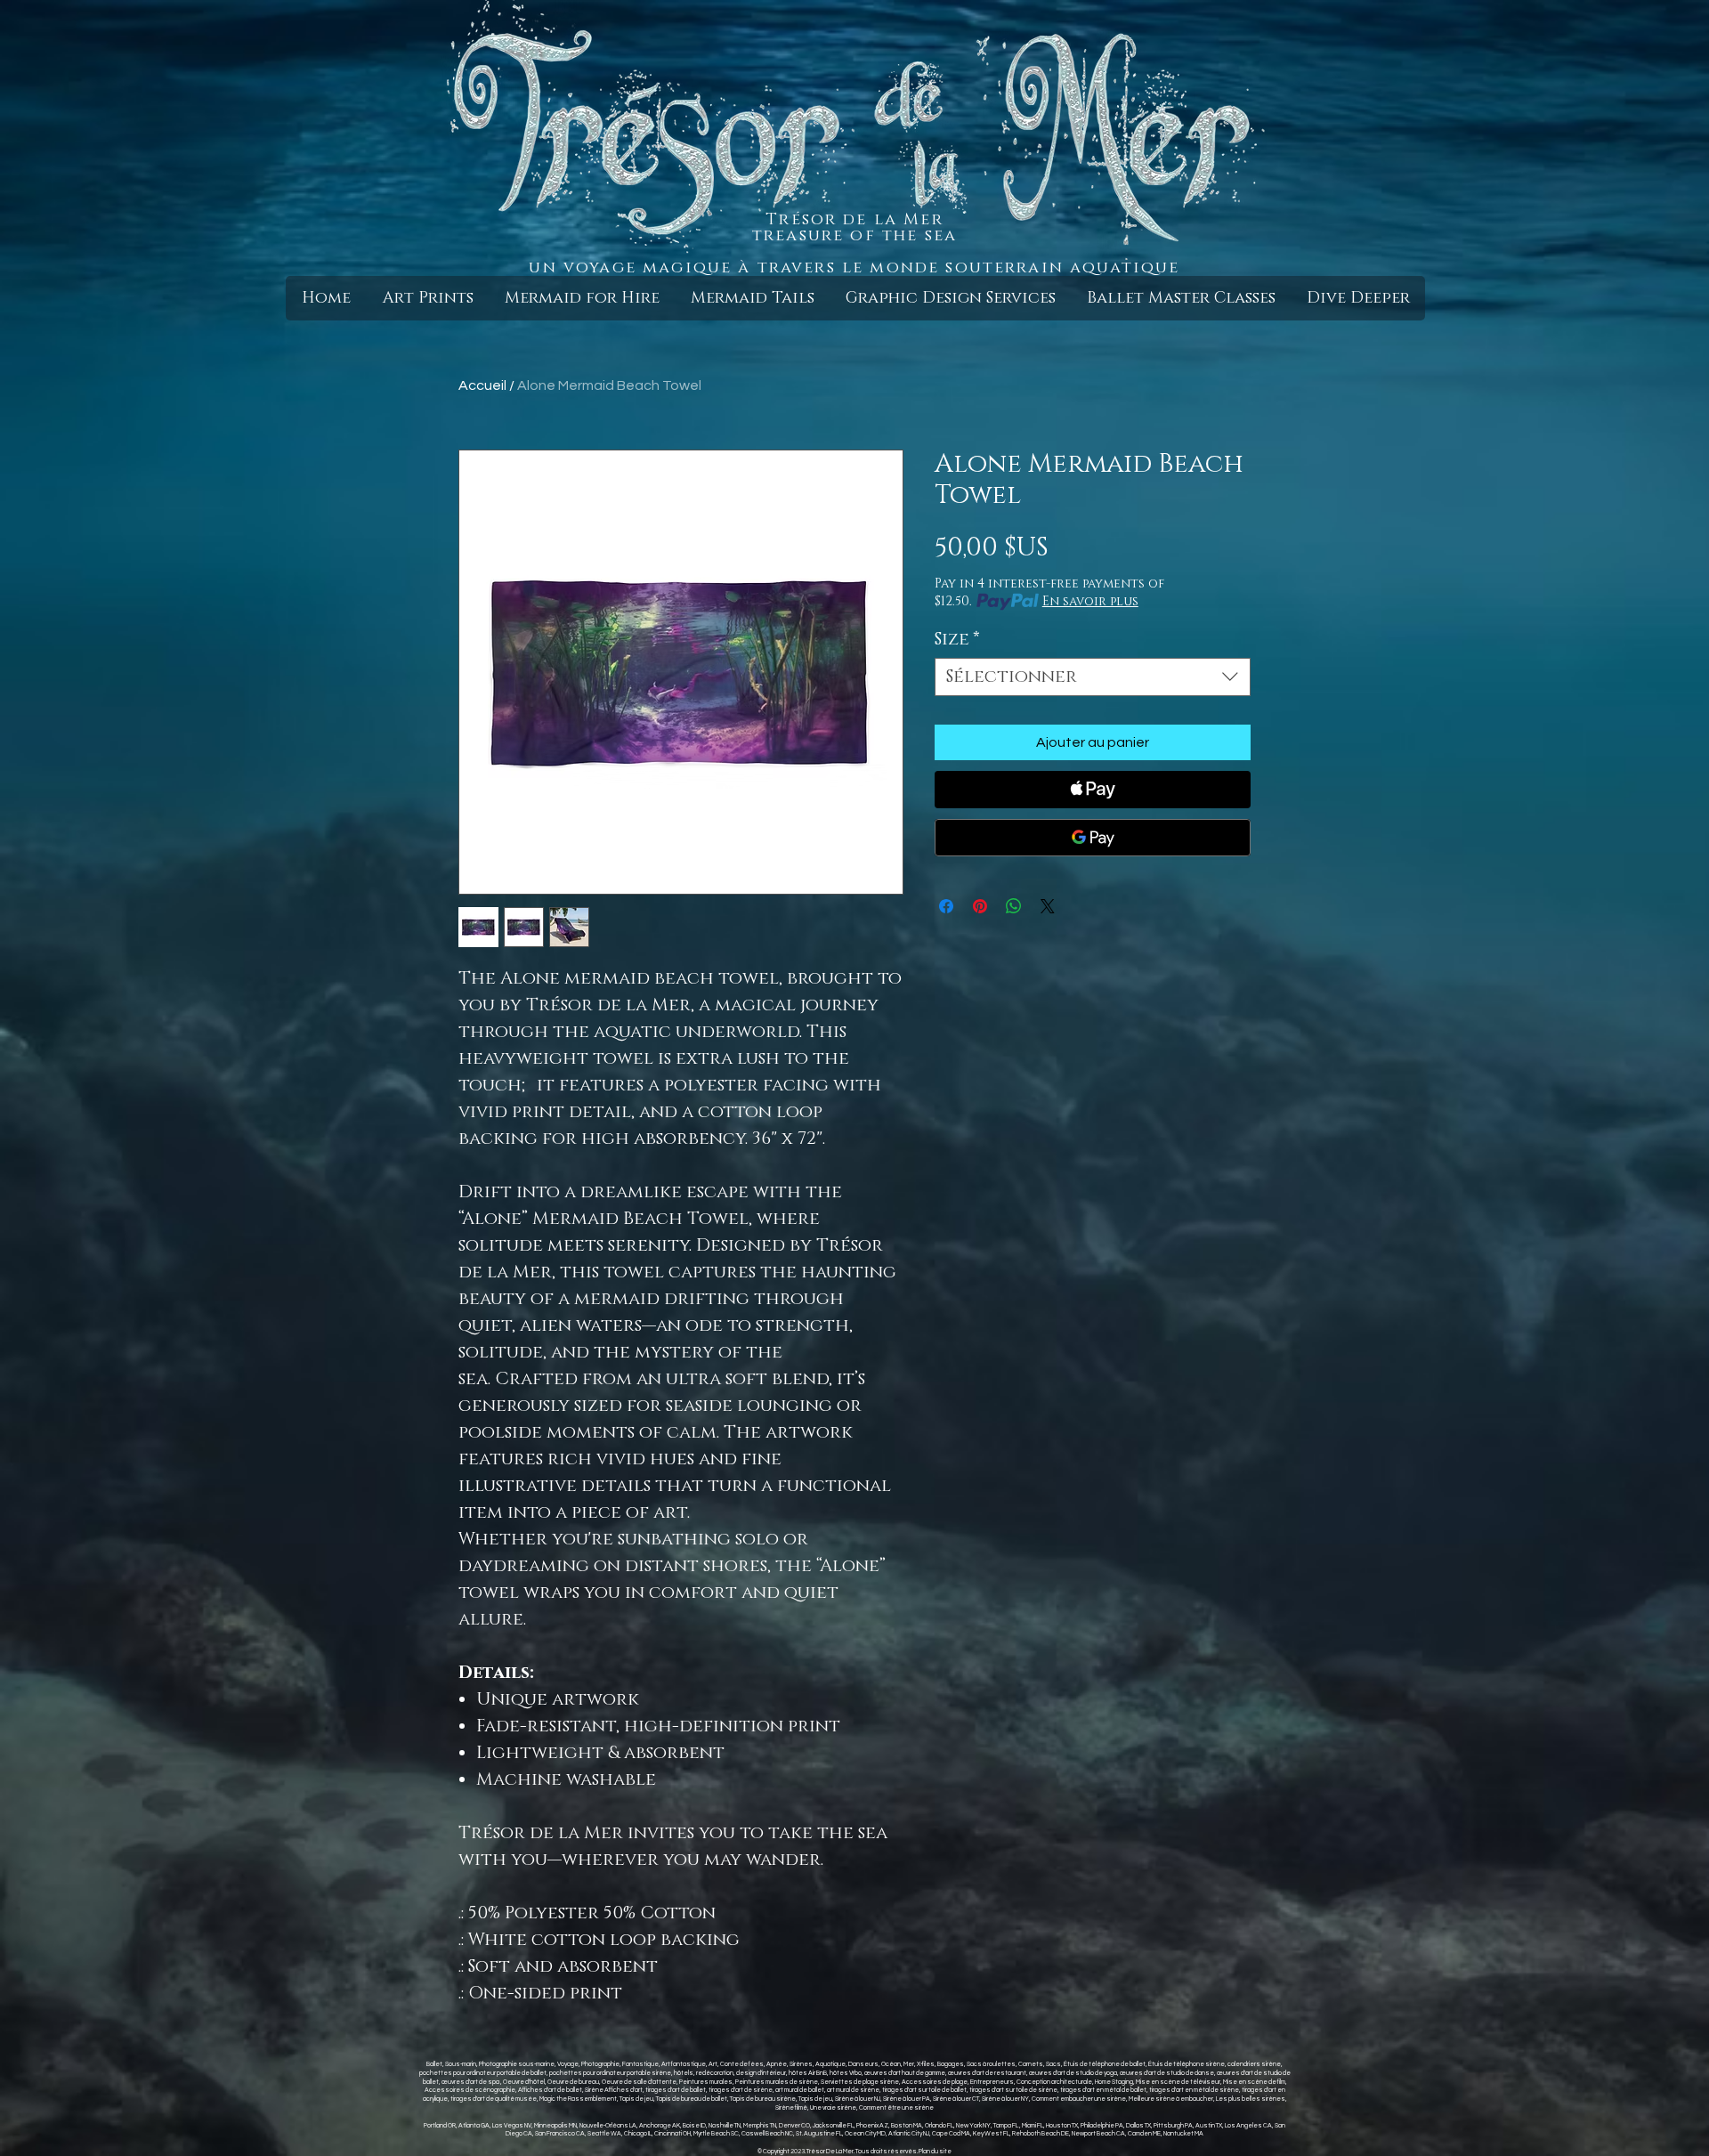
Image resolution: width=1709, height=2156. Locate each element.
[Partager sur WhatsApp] (1014, 906)
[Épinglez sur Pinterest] (980, 906)
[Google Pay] (1093, 838)
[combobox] (1093, 677)
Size (957, 640)
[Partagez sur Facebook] (946, 906)
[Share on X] (1048, 906)
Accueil (482, 385)
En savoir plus (1090, 601)
